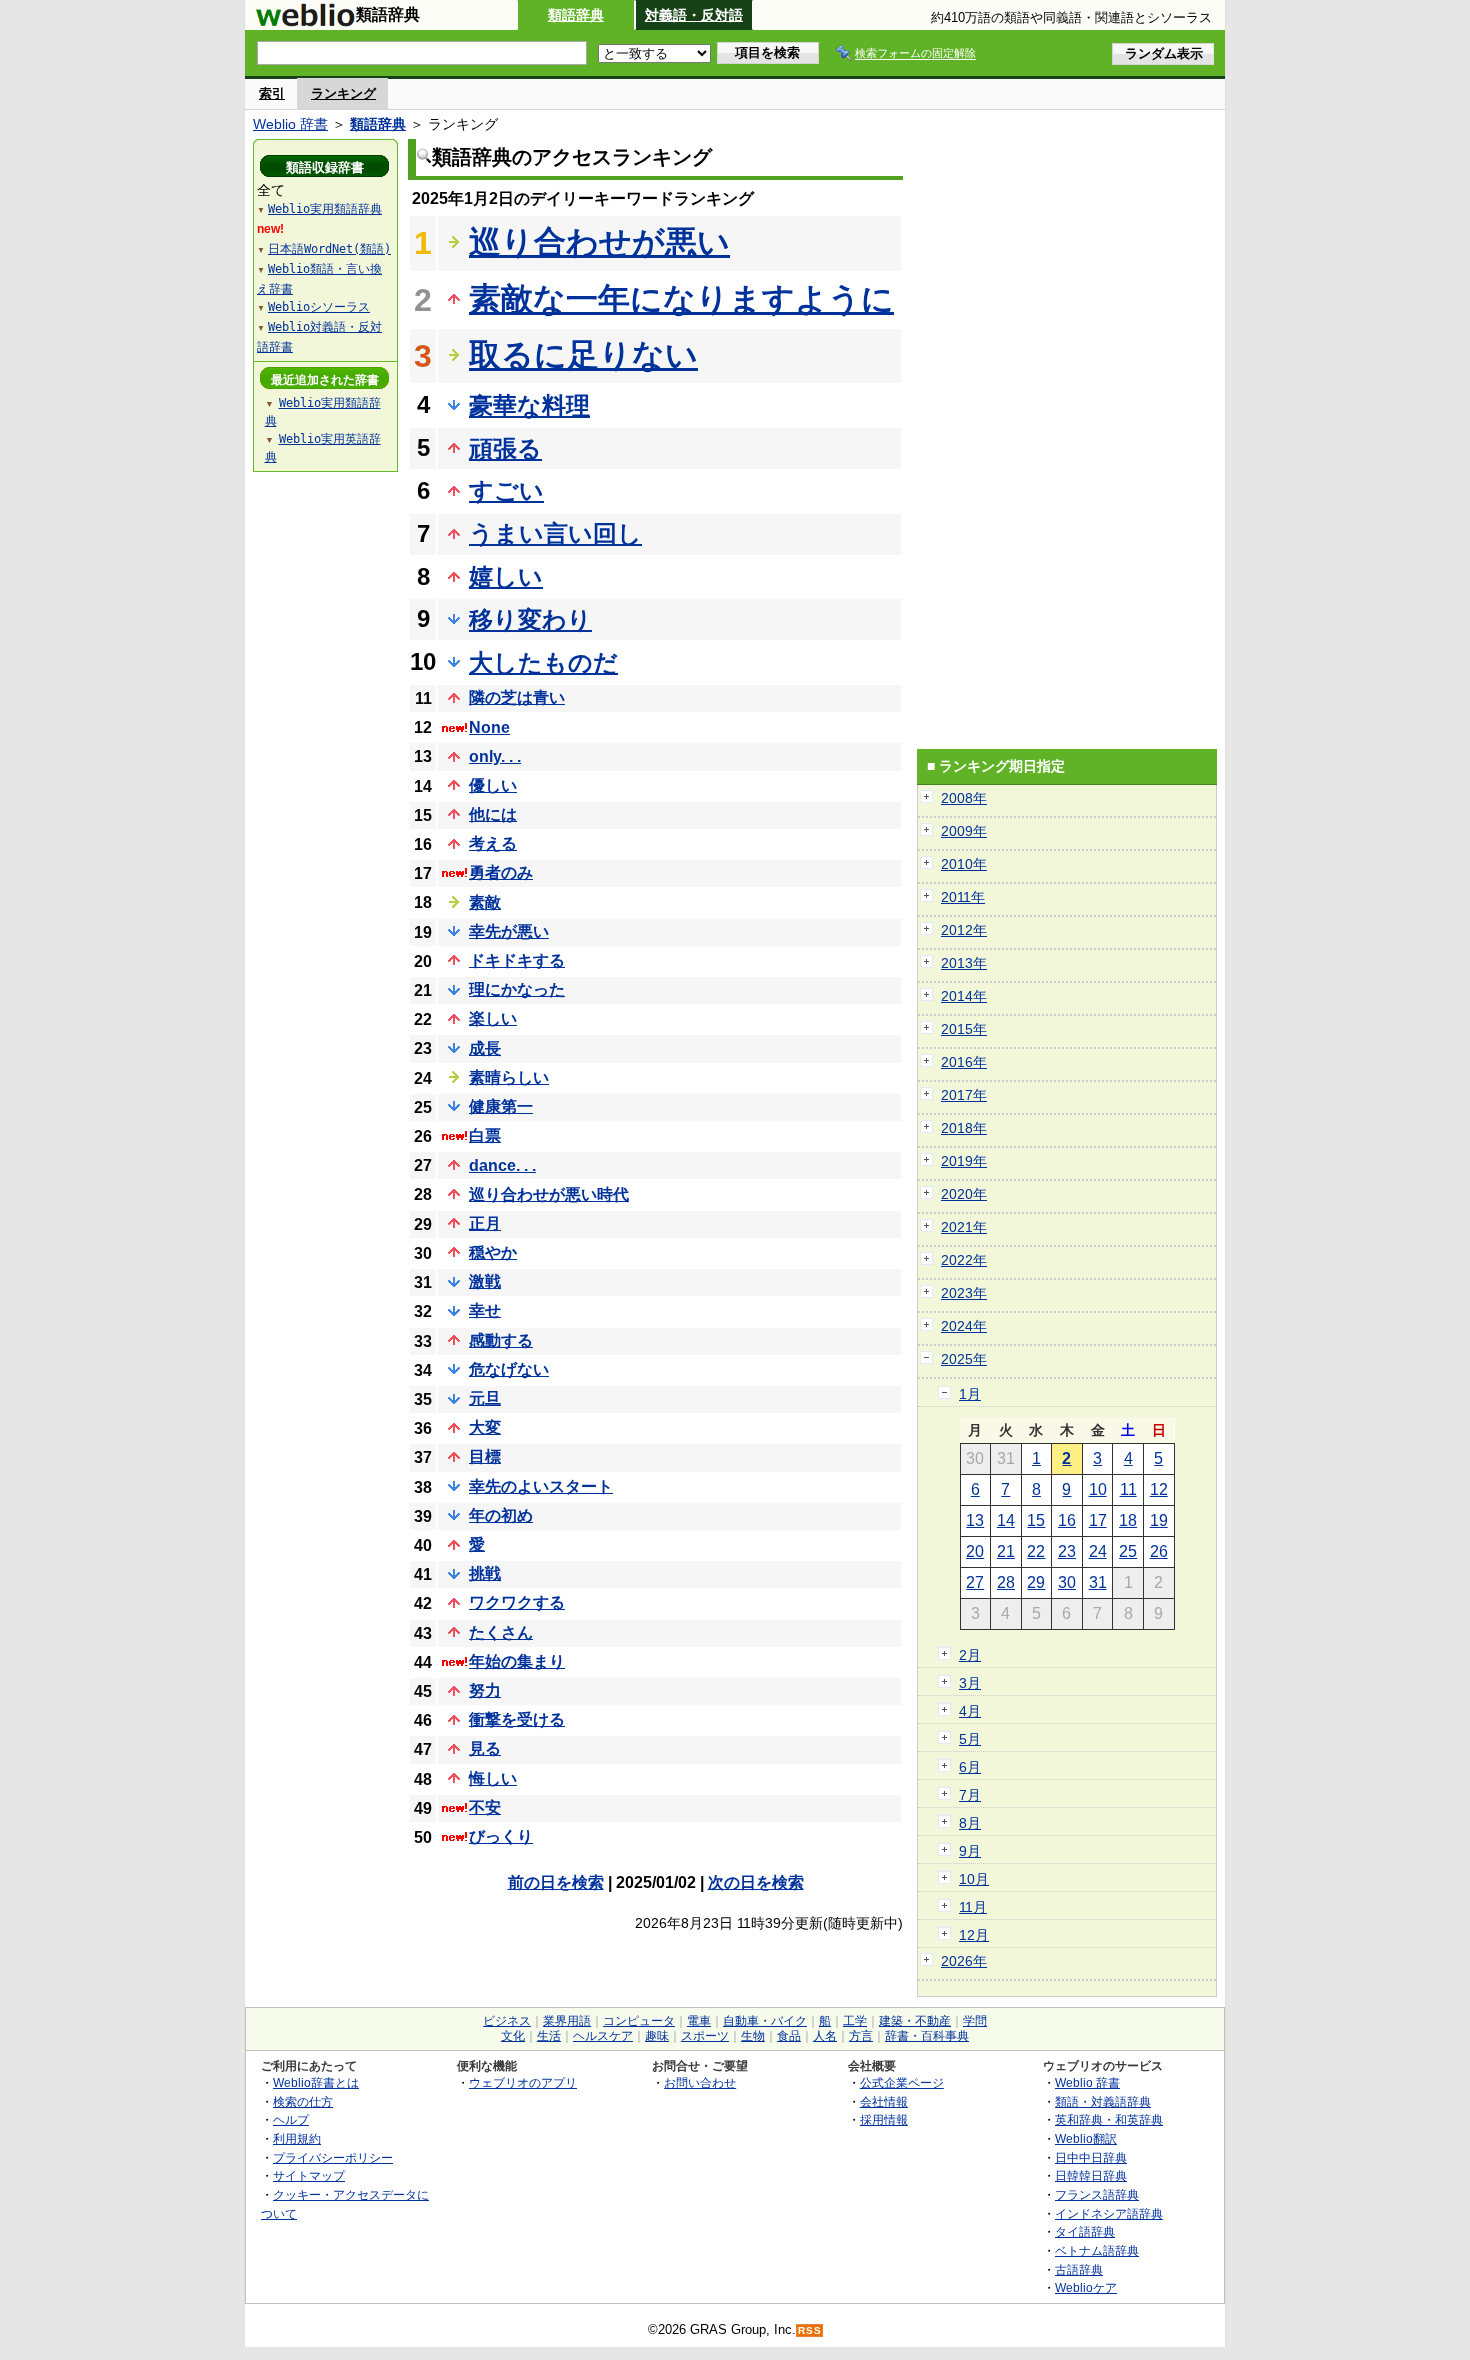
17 (1098, 1520)
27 (975, 1582)
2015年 (964, 1029)
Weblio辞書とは (316, 2082)
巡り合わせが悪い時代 (549, 1194)
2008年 (964, 798)
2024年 (964, 1326)
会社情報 (884, 2101)
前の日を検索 (556, 1882)
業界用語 (567, 2021)
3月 (970, 1683)
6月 (970, 1767)
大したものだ (543, 662)
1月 (970, 1394)
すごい (506, 490)
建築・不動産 (915, 2021)
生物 (753, 2036)
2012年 (964, 930)
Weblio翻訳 (1086, 2138)
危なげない (509, 1369)
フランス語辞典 (1097, 2194)
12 (1159, 1489)
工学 (855, 2021)
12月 (974, 1935)
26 (1159, 1551)
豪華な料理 (529, 405)
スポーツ (705, 2036)
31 (1098, 1582)
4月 (970, 1711)
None (489, 727)
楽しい (493, 1018)
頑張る (505, 448)
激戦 (485, 1281)
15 (1036, 1520)
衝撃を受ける (517, 1719)
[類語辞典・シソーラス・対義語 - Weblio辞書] (305, 22)
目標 (485, 1456)
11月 (973, 1907)
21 (1006, 1551)
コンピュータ (639, 2021)
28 (1006, 1582)
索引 (272, 93)
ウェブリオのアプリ (523, 2082)
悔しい (493, 1778)
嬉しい (506, 576)
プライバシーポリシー (333, 2157)
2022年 (964, 1260)
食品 (789, 2036)
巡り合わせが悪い (599, 242)
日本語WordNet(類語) (329, 249)
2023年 (964, 1293)
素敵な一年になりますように (681, 299)
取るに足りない (583, 355)
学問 (975, 2021)
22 (1036, 1551)
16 (1067, 1520)
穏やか (493, 1252)
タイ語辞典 (1085, 2231)
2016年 (964, 1062)
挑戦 (485, 1573)
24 (1098, 1551)
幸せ (485, 1310)
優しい (493, 785)
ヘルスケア (603, 2036)
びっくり (501, 1836)
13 (975, 1520)
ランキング (343, 93)
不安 (485, 1807)
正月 (485, 1223)
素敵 (485, 902)
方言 (861, 2036)
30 (1067, 1582)
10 (1098, 1489)
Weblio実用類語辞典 (325, 209)
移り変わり (530, 619)
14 (1006, 1520)
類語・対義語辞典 (1103, 2101)
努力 (485, 1690)
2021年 (964, 1227)
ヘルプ (291, 2119)
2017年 (964, 1095)
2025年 (964, 1359)
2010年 (964, 864)
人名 (825, 2036)
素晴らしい (509, 1077)
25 (1128, 1551)
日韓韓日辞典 (1091, 2175)
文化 (513, 2036)
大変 (485, 1427)
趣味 (657, 2036)
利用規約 (297, 2138)
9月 (970, 1851)
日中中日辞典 (1091, 2157)
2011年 (963, 897)
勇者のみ (501, 872)
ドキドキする (517, 960)
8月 (970, 1823)
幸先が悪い (509, 931)
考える (493, 843)
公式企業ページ (902, 2082)
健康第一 (501, 1106)
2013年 (964, 963)
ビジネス (507, 2021)
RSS (810, 2330)
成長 (485, 1048)
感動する (501, 1340)
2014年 (964, 996)
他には (493, 814)
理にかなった (517, 989)
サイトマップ (309, 2175)
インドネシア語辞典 (1109, 2213)
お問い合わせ (700, 2082)
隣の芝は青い (517, 697)
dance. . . (502, 1165)
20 (975, 1551)
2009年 (964, 831)
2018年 (964, 1128)
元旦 (485, 1398)
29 (1036, 1582)
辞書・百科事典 (927, 2036)
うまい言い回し (555, 533)
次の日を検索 (756, 1882)
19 (1159, 1520)
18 (1128, 1520)
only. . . (495, 756)
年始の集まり (517, 1661)
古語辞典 (1079, 2269)
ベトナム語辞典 (1097, 2250)
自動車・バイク (765, 2021)
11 (1128, 1489)
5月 (970, 1739)
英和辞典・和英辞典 (1109, 2119)
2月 (970, 1655)
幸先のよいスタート (541, 1486)
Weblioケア (1086, 2287)
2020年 (964, 1194)
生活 (549, 2036)
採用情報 (884, 2119)
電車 (699, 2021)
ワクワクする (517, 1602)
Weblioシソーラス (319, 307)
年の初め (501, 1515)
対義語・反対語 (694, 15)
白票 (485, 1135)
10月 (974, 1879)
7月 (970, 1795)
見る (485, 1748)
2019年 (964, 1161)
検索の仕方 (303, 2101)
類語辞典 (576, 15)
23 (1067, 1551)
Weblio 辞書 (290, 124)
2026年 (964, 1961)
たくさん (501, 1632)
